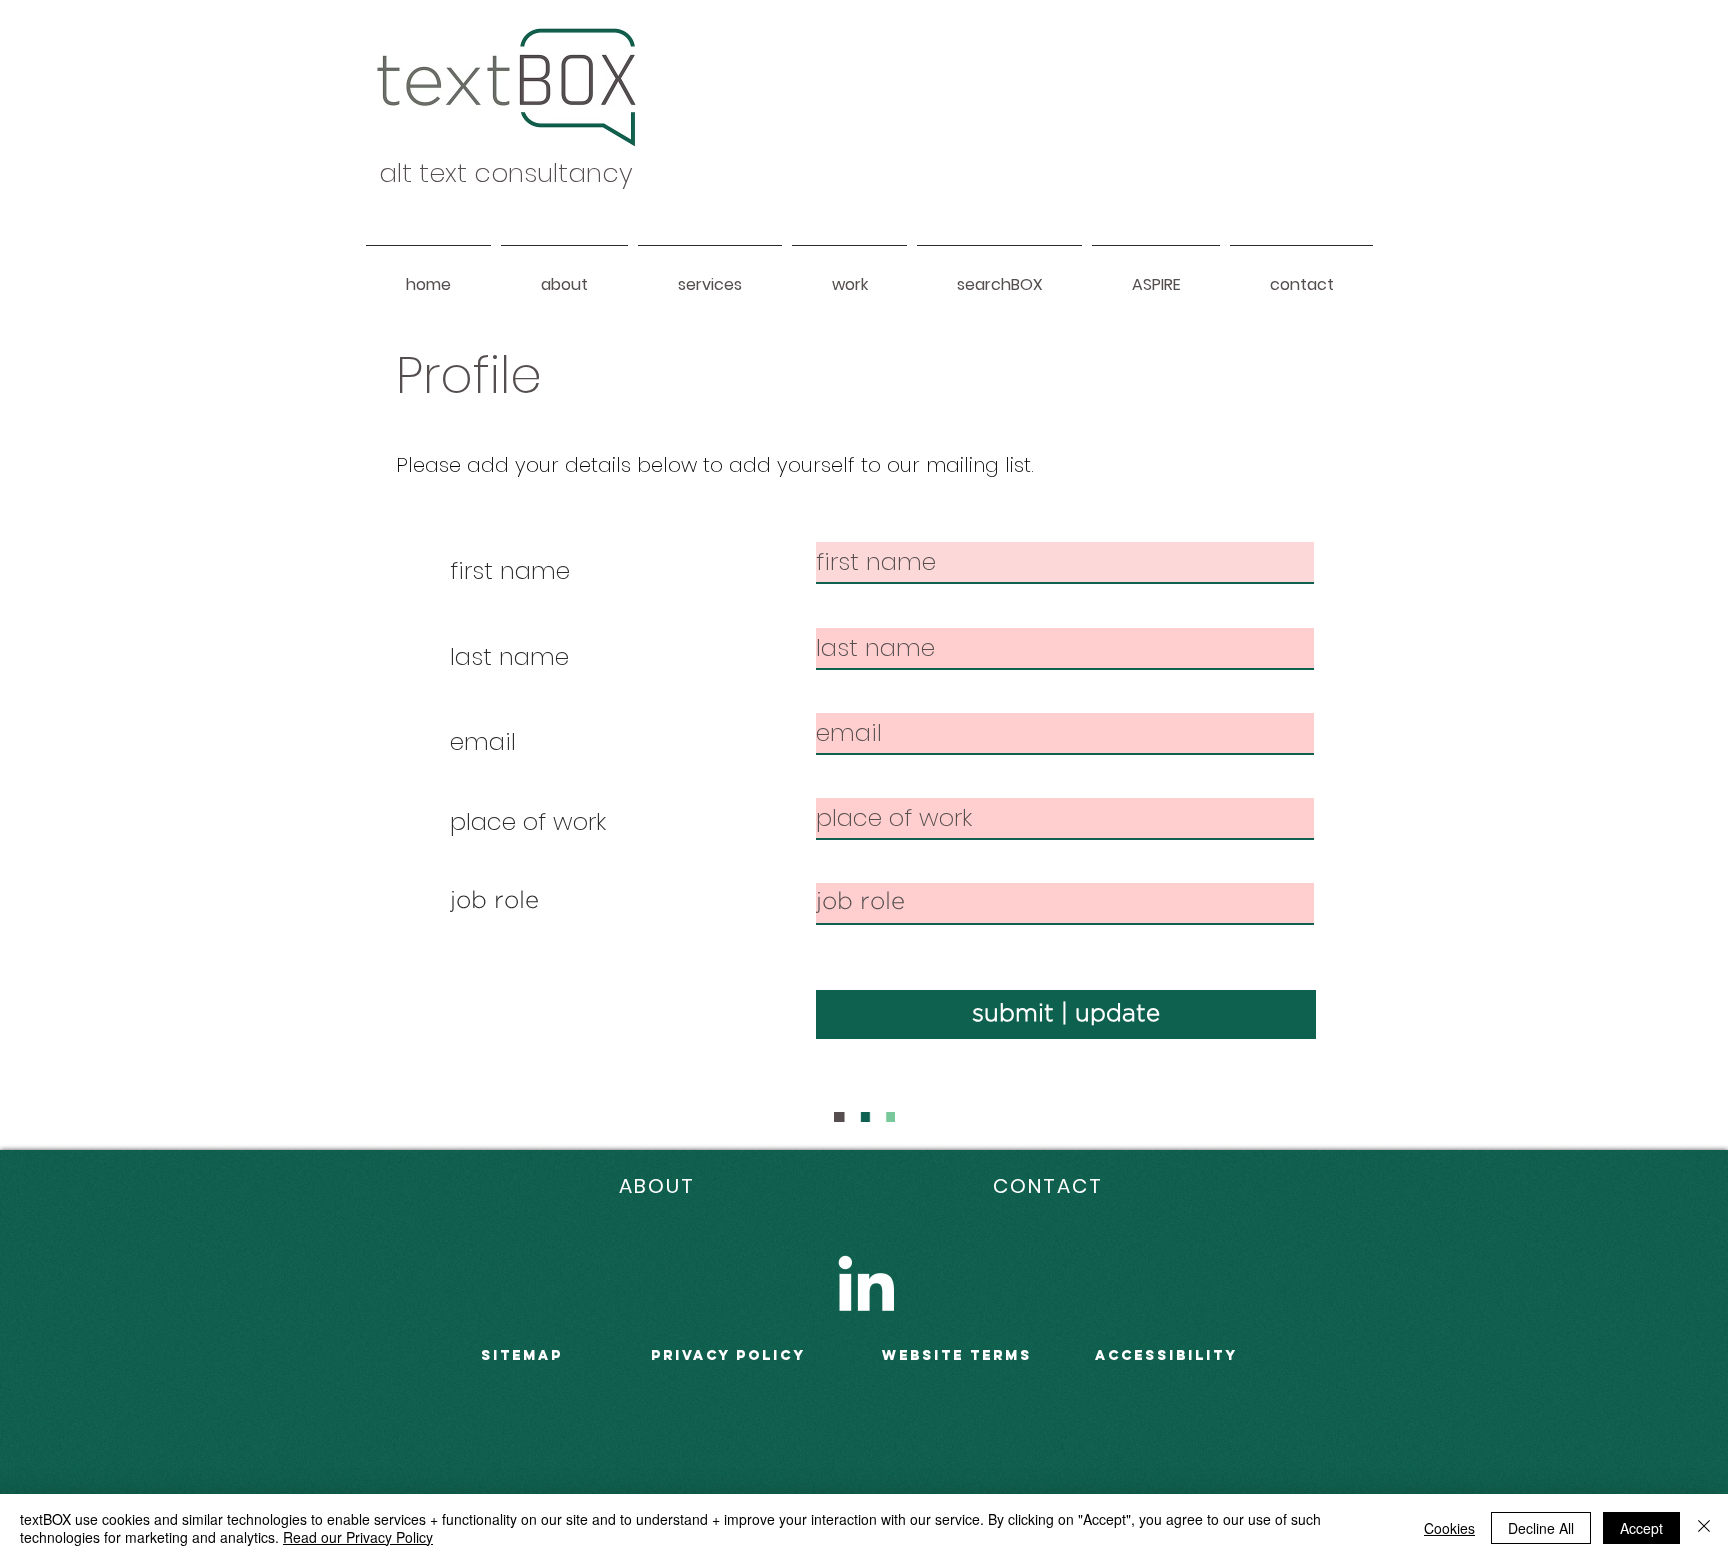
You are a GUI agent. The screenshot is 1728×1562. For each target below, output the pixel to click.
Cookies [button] (1449, 1528)
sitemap (522, 1355)
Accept (1641, 1528)
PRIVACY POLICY (728, 1355)
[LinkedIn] (866, 1283)
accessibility (1166, 1355)
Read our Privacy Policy (358, 1537)
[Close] (1704, 1528)
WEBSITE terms (957, 1355)
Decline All (1541, 1528)
